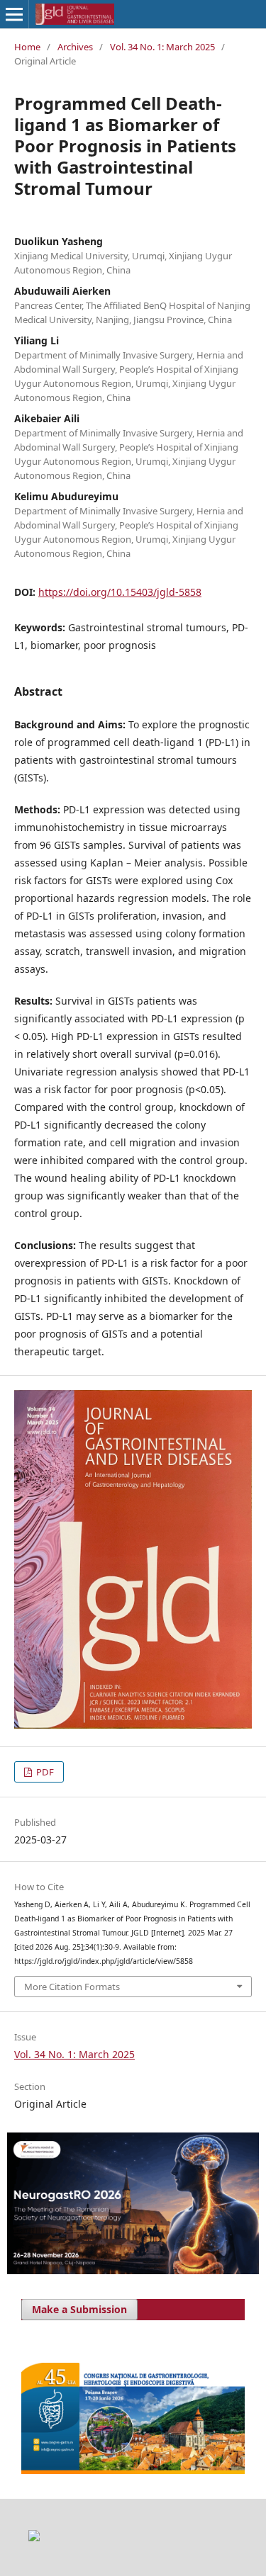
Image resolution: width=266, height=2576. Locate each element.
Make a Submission (79, 2309)
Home (27, 47)
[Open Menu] (14, 14)
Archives (75, 47)
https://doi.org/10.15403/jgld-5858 (120, 592)
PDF (44, 1772)
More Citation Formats (72, 1987)
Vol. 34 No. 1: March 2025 (162, 47)
